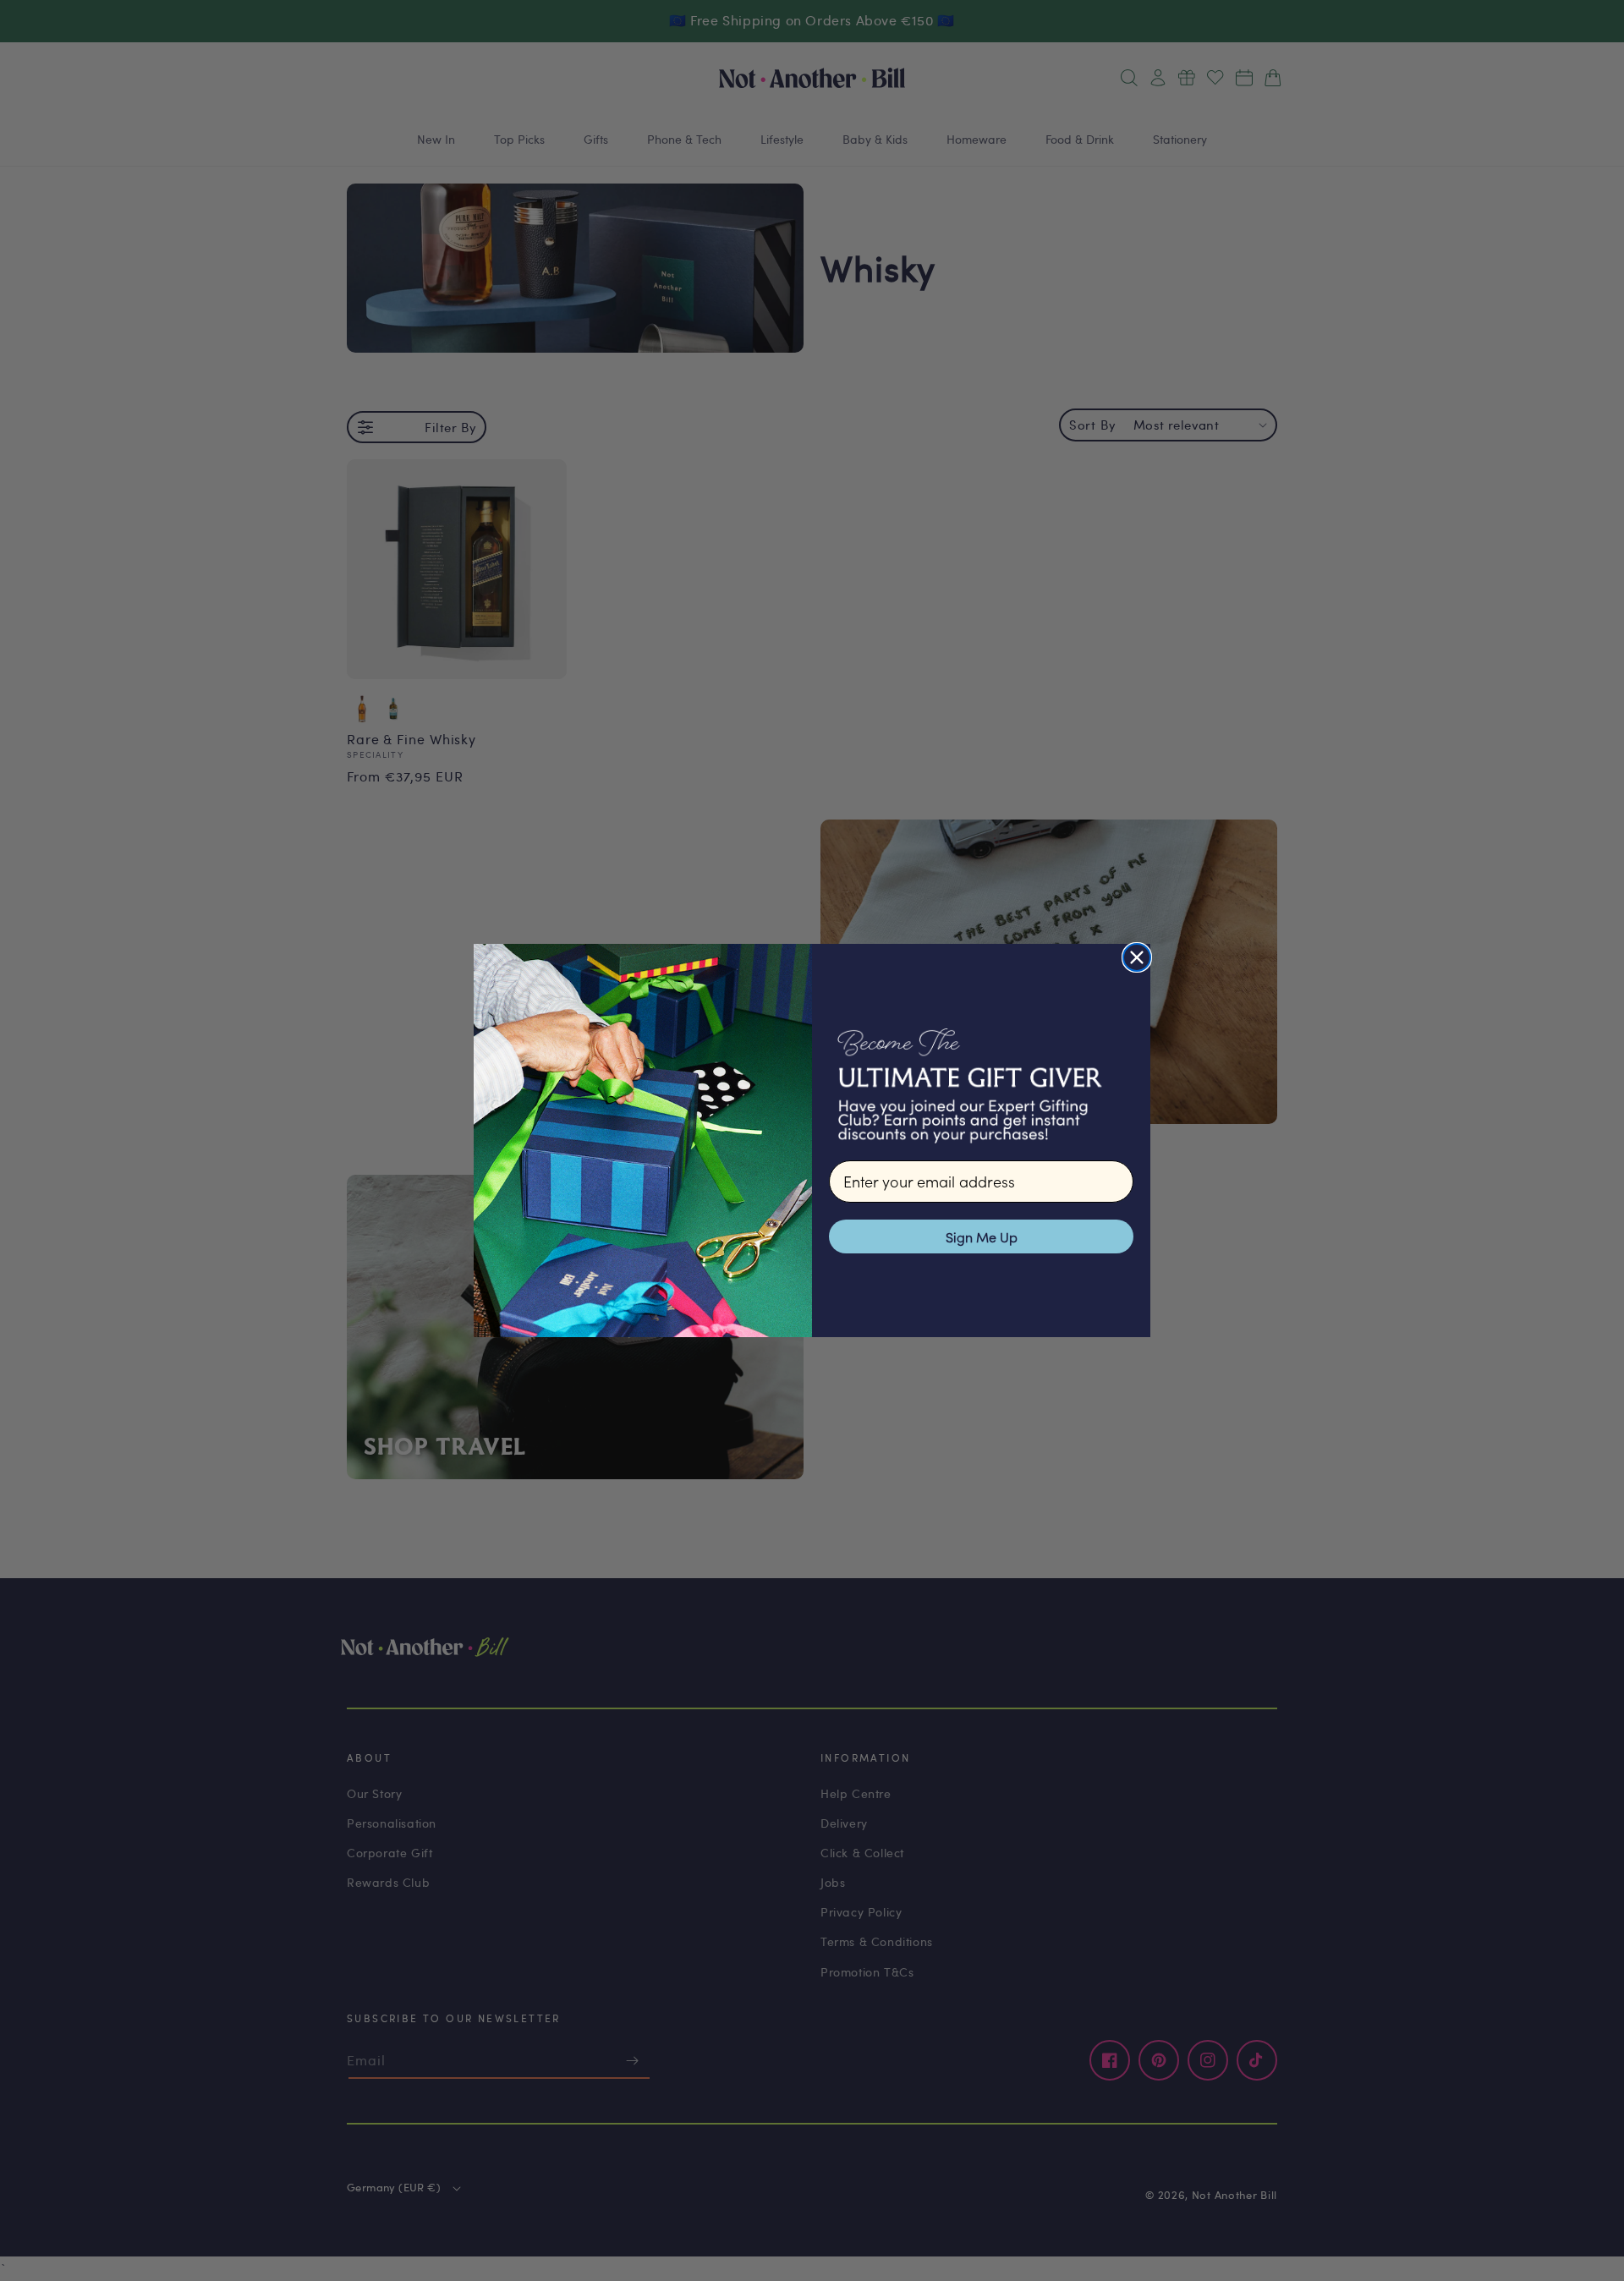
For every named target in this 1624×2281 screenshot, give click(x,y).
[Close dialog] (1137, 957)
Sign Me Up (982, 1236)
